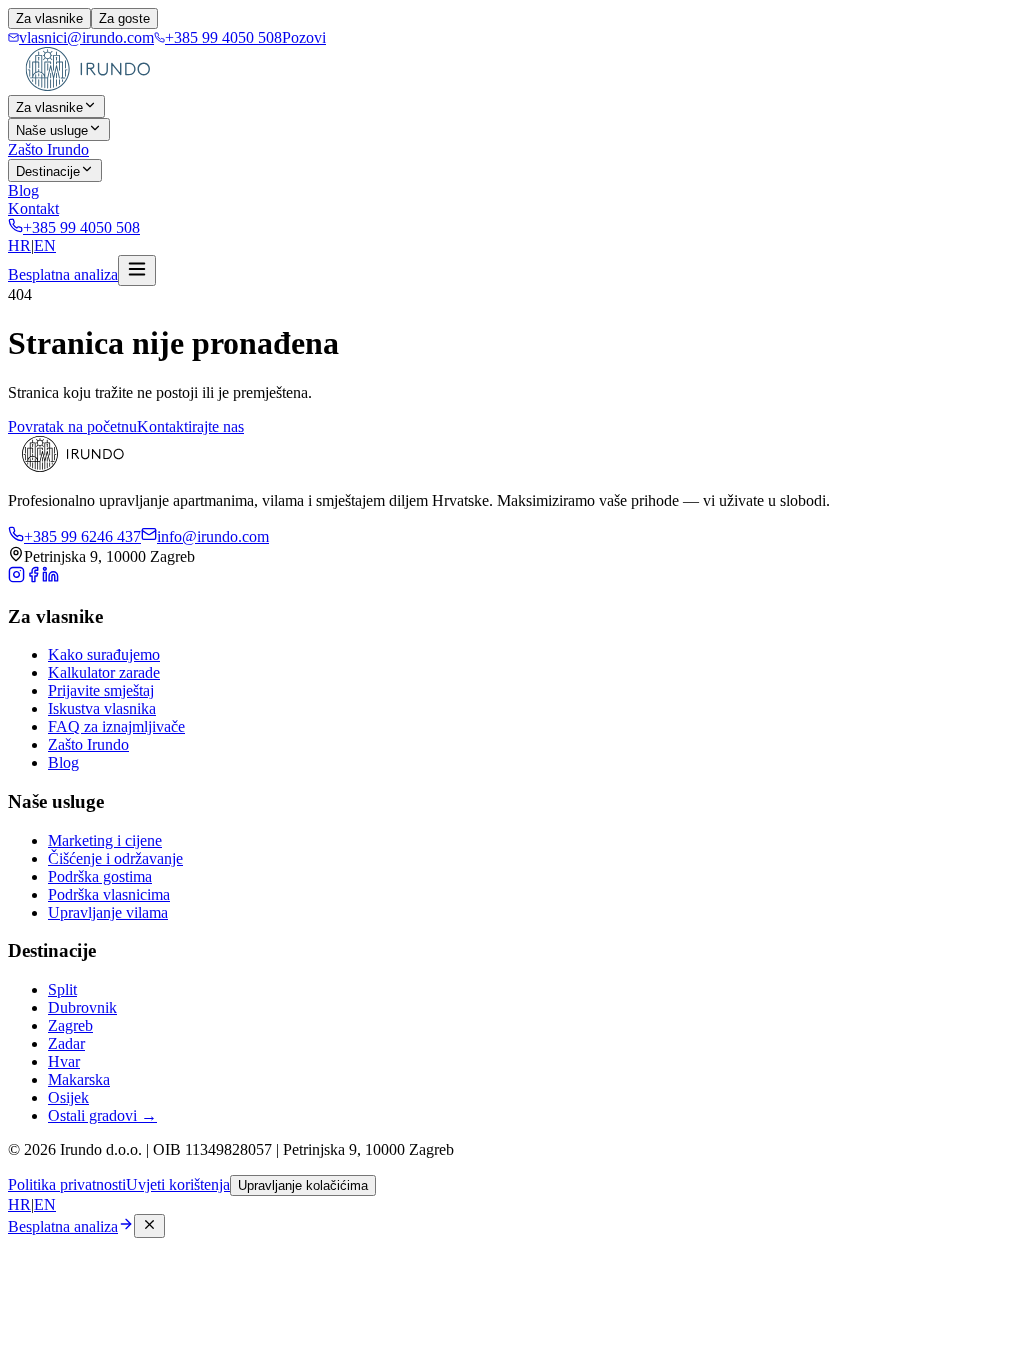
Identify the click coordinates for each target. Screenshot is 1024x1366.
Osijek (68, 1097)
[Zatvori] (149, 1226)
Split (62, 989)
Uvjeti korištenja (178, 1184)
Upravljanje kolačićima (303, 1185)
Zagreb (70, 1025)
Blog (23, 190)
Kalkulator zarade (104, 672)
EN (45, 245)
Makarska (79, 1079)
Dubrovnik (82, 1007)
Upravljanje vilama (108, 912)
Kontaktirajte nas (190, 426)
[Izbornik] (137, 270)
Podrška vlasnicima (109, 894)
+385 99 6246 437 (82, 536)
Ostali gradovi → (102, 1115)
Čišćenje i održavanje (115, 858)
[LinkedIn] (50, 577)
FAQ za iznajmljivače (116, 726)
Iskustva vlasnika (102, 708)
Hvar (64, 1061)
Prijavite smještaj (101, 690)
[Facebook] (33, 577)
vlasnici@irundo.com (86, 37)
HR (19, 245)
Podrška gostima (100, 876)
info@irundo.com (213, 536)
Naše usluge (52, 130)
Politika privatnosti (67, 1184)
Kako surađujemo (104, 654)
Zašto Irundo (48, 149)
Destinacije (48, 171)
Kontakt (33, 208)
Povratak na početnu (72, 426)
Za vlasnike (49, 18)
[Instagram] (16, 577)
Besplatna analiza (63, 274)
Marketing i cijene (105, 840)
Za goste (124, 18)
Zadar (66, 1043)
